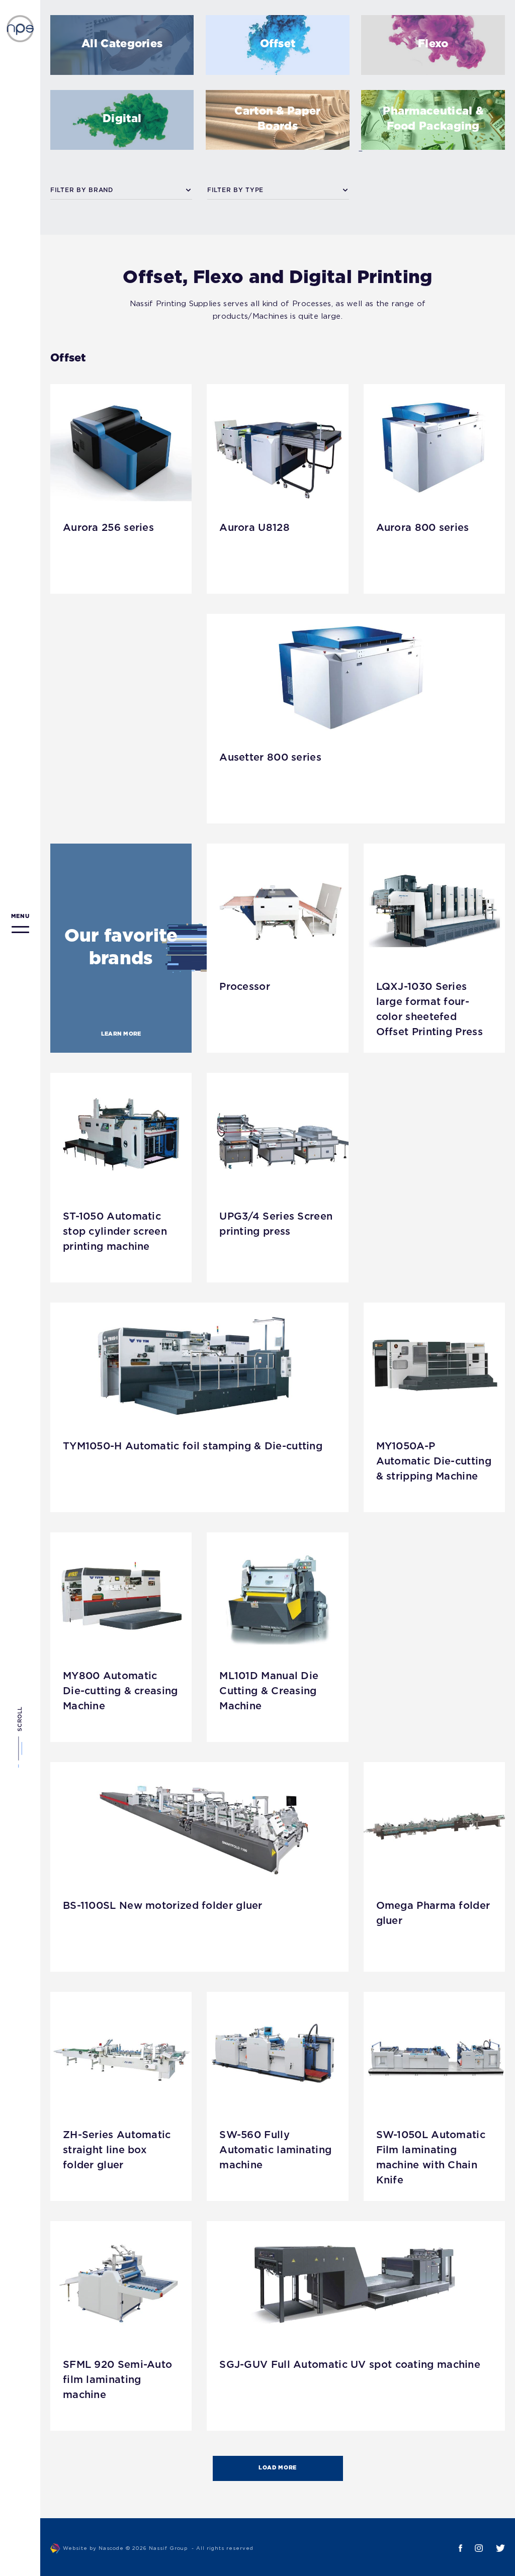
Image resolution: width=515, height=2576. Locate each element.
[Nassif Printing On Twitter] (494, 2548)
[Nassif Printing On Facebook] (454, 2548)
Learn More (121, 1034)
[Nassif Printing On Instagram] (473, 2548)
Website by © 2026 (158, 2549)
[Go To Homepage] (20, 29)
